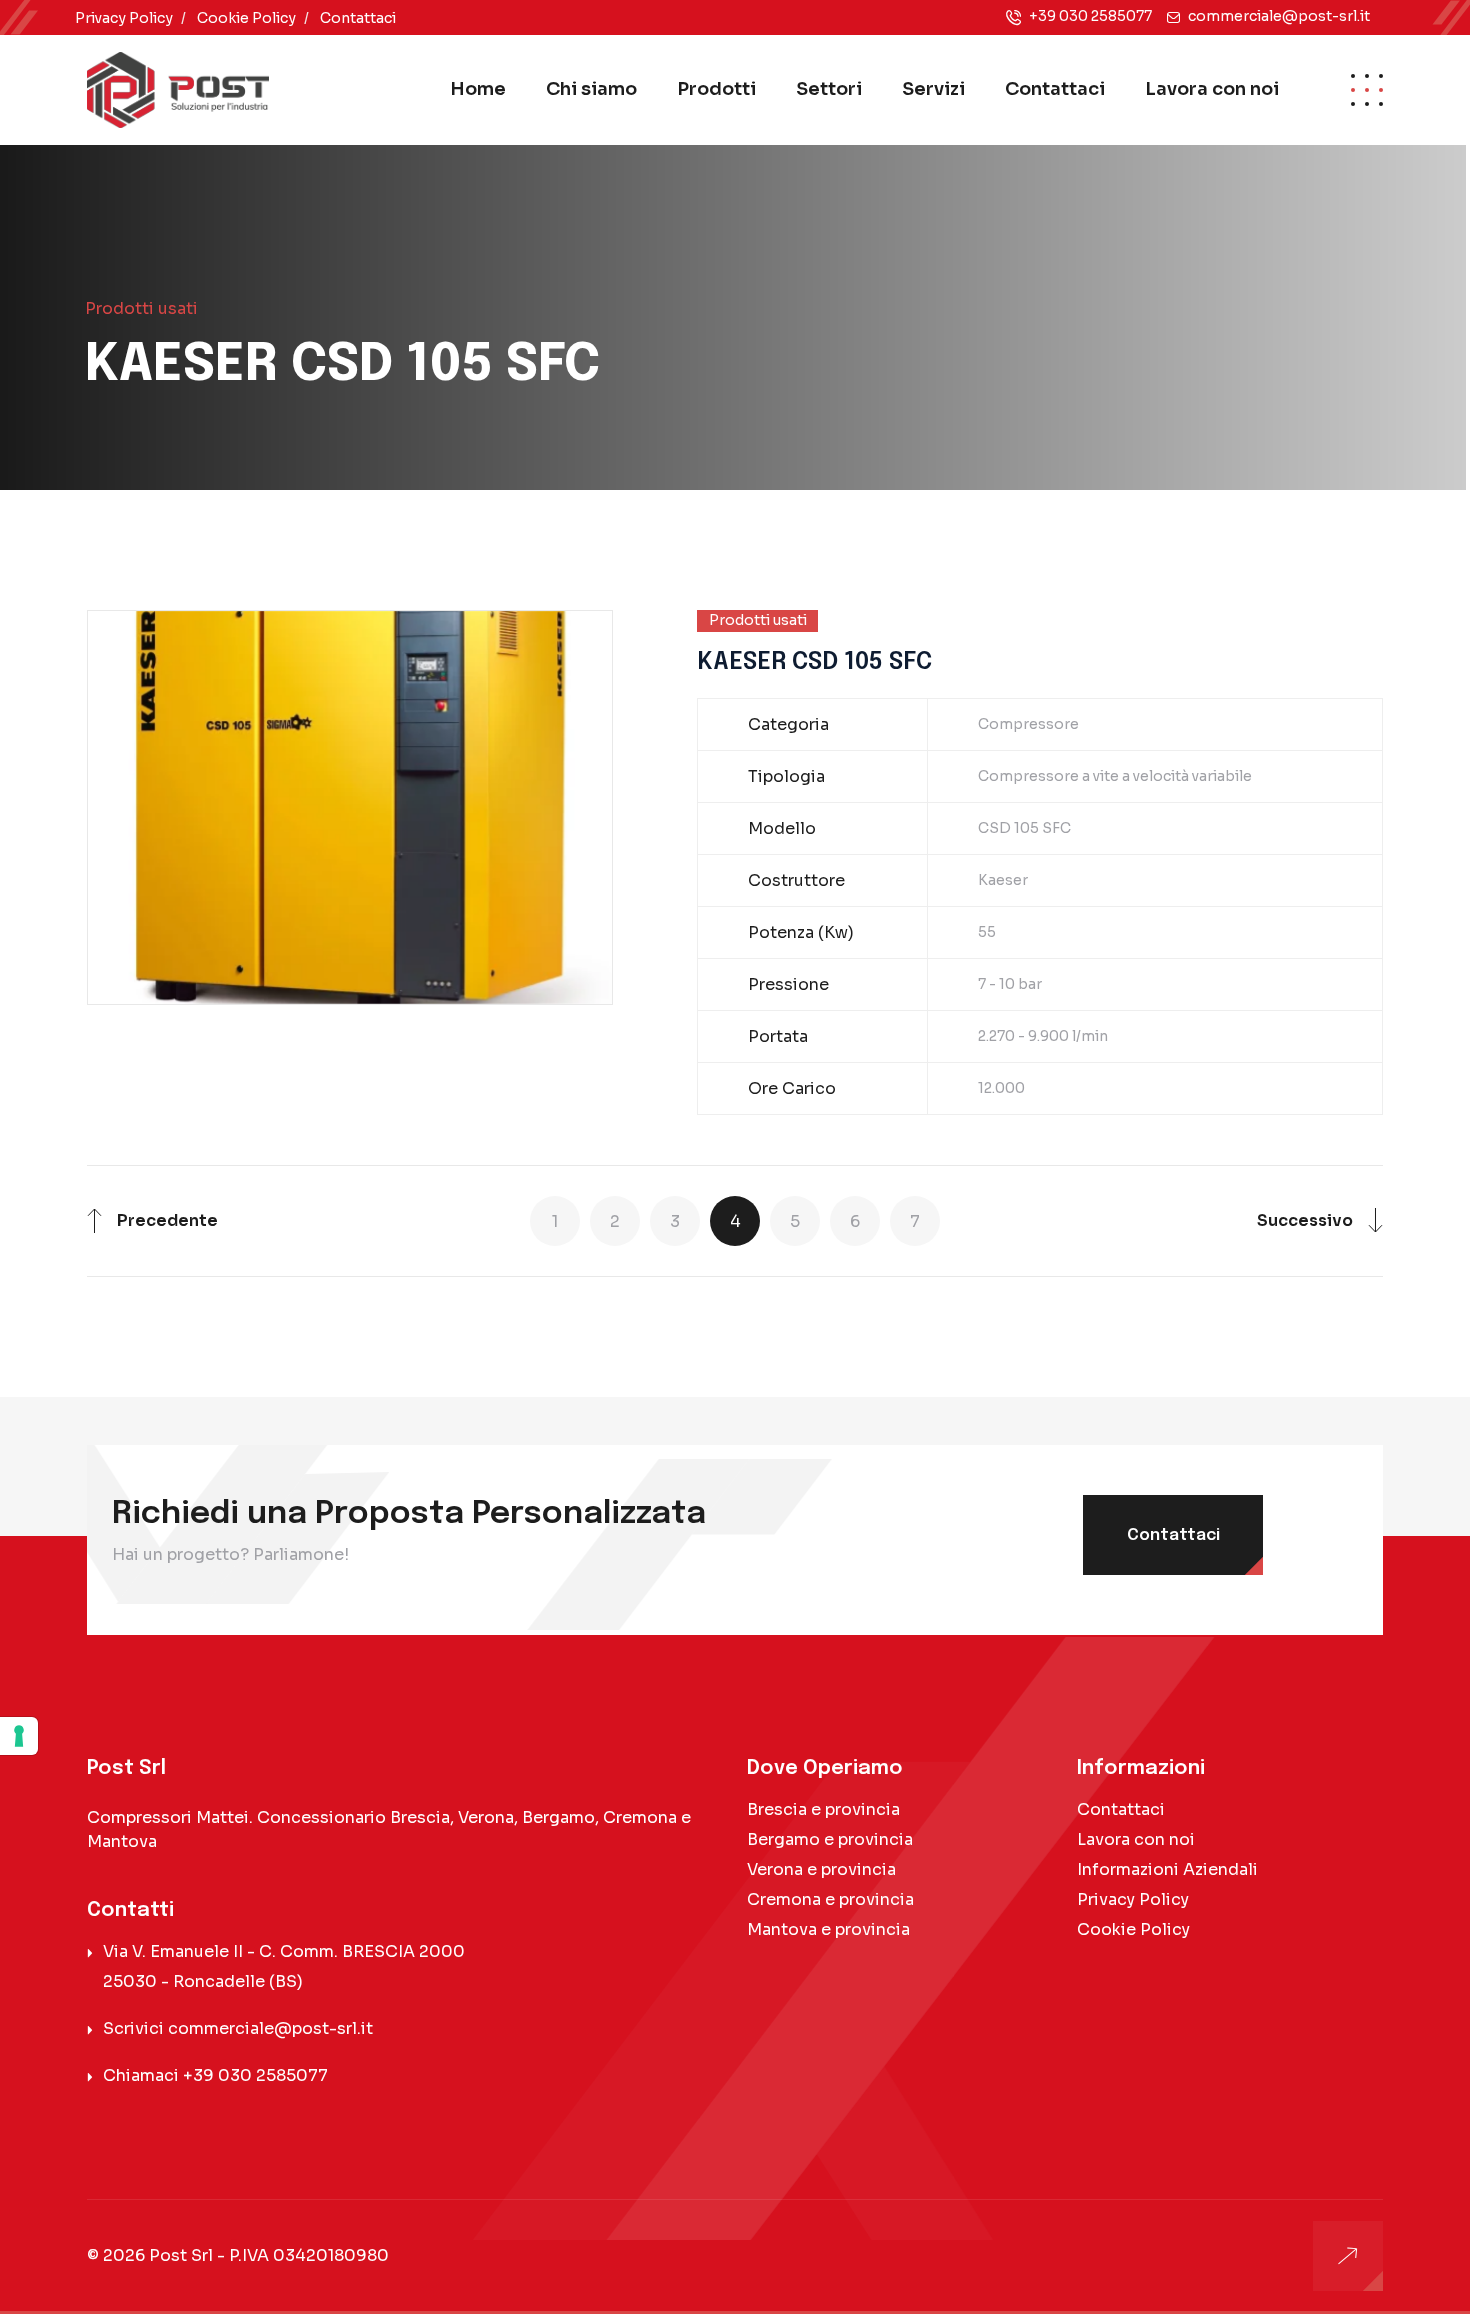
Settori (829, 89)
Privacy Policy (124, 18)
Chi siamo (591, 89)
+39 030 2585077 (1090, 16)
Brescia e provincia (823, 1809)
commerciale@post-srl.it (1279, 16)
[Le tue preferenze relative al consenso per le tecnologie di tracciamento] (19, 1736)
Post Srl (181, 2255)
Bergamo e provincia (830, 1839)
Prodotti (716, 89)
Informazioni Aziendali (1167, 1869)
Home (478, 89)
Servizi (933, 89)
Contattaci (358, 18)
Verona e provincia (821, 1869)
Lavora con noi (1212, 89)
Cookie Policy (246, 18)
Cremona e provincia (830, 1899)
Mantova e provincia (828, 1929)
